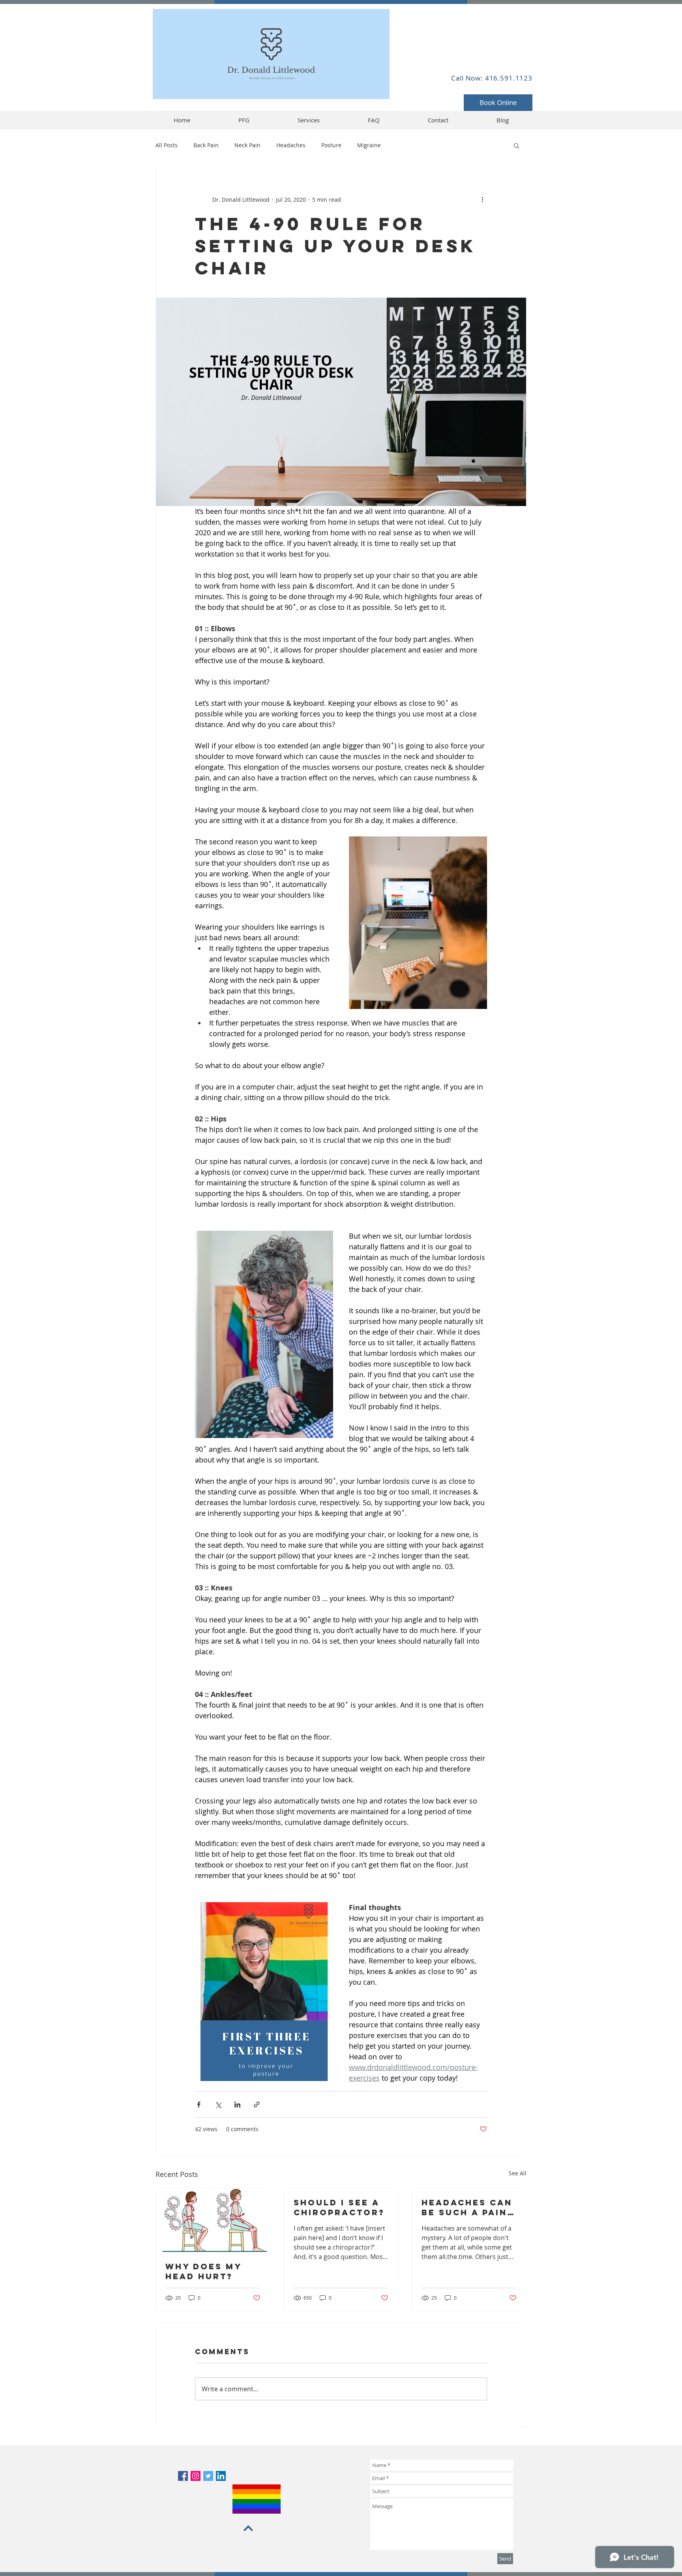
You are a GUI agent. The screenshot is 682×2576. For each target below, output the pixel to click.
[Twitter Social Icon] (208, 2476)
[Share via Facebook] (199, 2104)
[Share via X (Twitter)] (218, 2104)
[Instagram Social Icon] (196, 2476)
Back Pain (206, 145)
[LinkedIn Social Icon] (221, 2476)
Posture (331, 145)
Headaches (291, 145)
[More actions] (482, 199)
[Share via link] (257, 2104)
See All (518, 2173)
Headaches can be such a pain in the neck (467, 2207)
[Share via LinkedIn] (237, 2104)
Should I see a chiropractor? (339, 2207)
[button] (516, 145)
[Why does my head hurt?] (213, 2220)
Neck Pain (247, 145)
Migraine (369, 145)
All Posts (167, 145)
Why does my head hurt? (203, 2271)
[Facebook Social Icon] (183, 2476)
